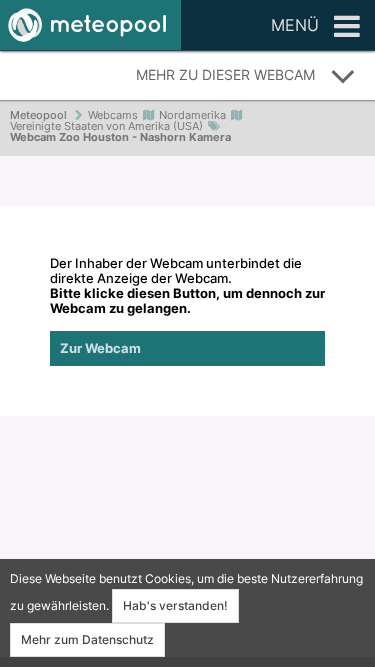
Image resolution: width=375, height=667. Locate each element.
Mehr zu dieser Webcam (225, 74)
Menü (295, 25)
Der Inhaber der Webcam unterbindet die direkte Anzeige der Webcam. (187, 306)
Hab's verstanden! (175, 605)
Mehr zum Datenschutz (87, 639)
